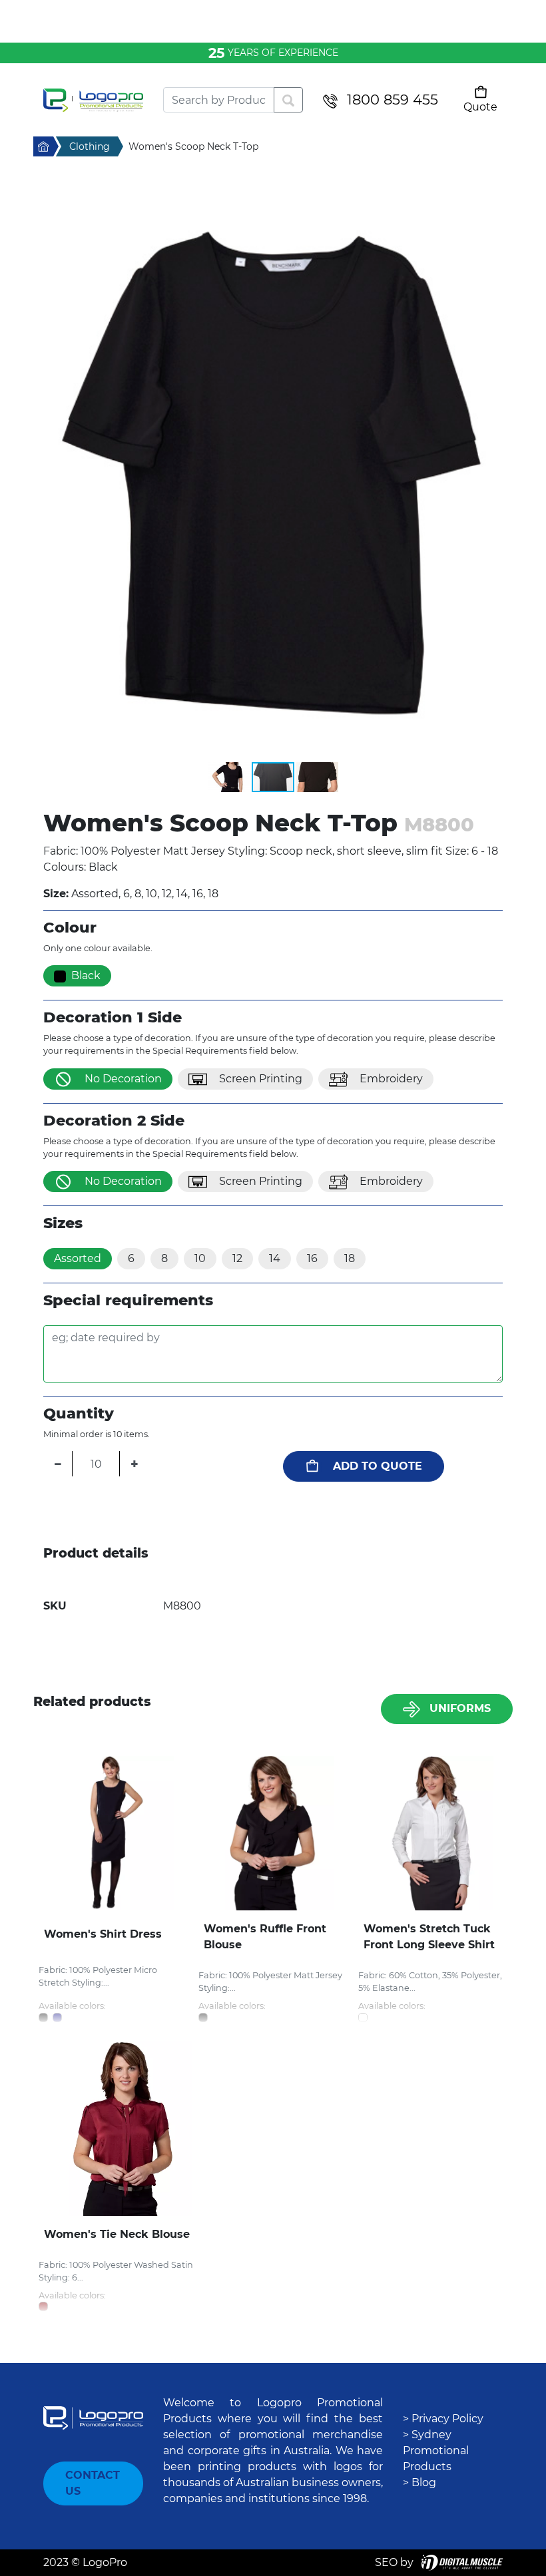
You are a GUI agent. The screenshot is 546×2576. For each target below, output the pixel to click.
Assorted (78, 1258)
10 (200, 1258)
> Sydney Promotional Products (436, 2451)
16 (312, 1258)
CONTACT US (93, 2483)
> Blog (419, 2482)
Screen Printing (261, 1079)
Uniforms (460, 1708)
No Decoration (123, 1079)
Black (86, 975)
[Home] (93, 100)
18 (350, 1258)
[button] (273, 469)
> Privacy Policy (443, 2419)
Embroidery (391, 1079)
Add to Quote (378, 1466)
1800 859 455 (393, 100)
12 (237, 1258)
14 (275, 1258)
